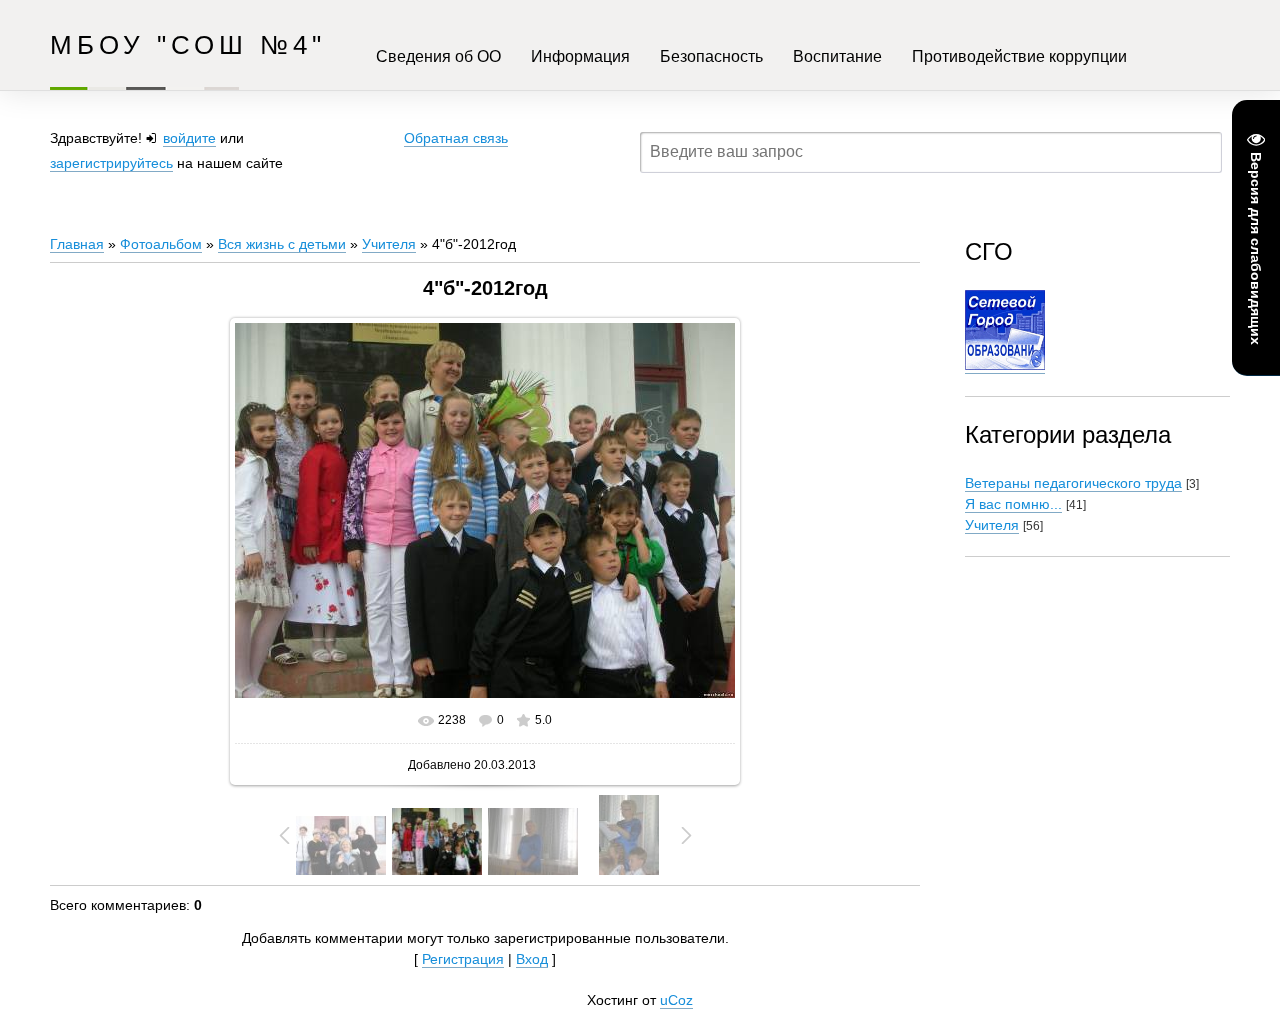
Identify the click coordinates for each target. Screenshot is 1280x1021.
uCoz (676, 1000)
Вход (532, 959)
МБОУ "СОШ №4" (188, 45)
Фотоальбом (161, 244)
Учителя (389, 244)
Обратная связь (456, 138)
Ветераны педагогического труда (1073, 483)
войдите (189, 138)
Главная (77, 244)
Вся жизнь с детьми (282, 244)
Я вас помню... (1013, 504)
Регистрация (463, 959)
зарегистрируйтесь (111, 163)
